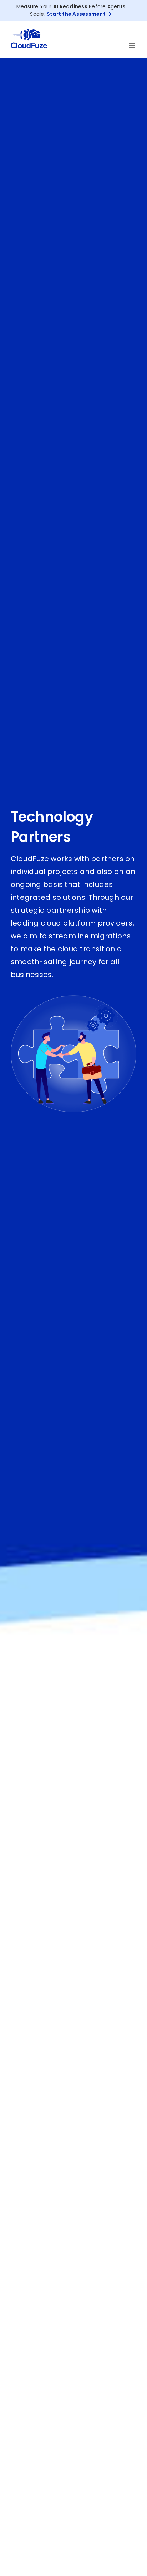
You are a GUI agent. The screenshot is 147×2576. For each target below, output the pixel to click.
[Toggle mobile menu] (133, 46)
